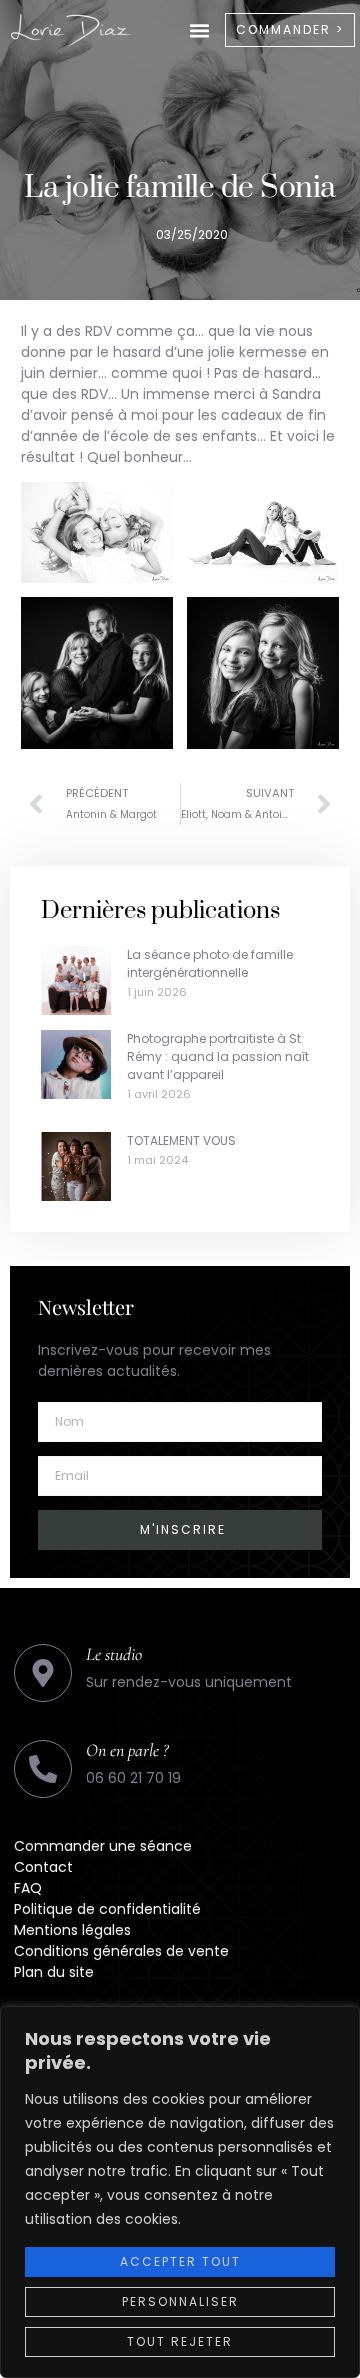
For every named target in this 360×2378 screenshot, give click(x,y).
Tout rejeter (180, 2341)
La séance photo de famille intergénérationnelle (210, 963)
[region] (180, 2192)
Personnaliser (180, 2301)
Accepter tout (180, 2261)
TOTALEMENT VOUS (181, 1140)
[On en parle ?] (43, 1769)
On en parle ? (127, 1750)
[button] (200, 30)
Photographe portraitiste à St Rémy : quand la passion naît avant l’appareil (218, 1056)
